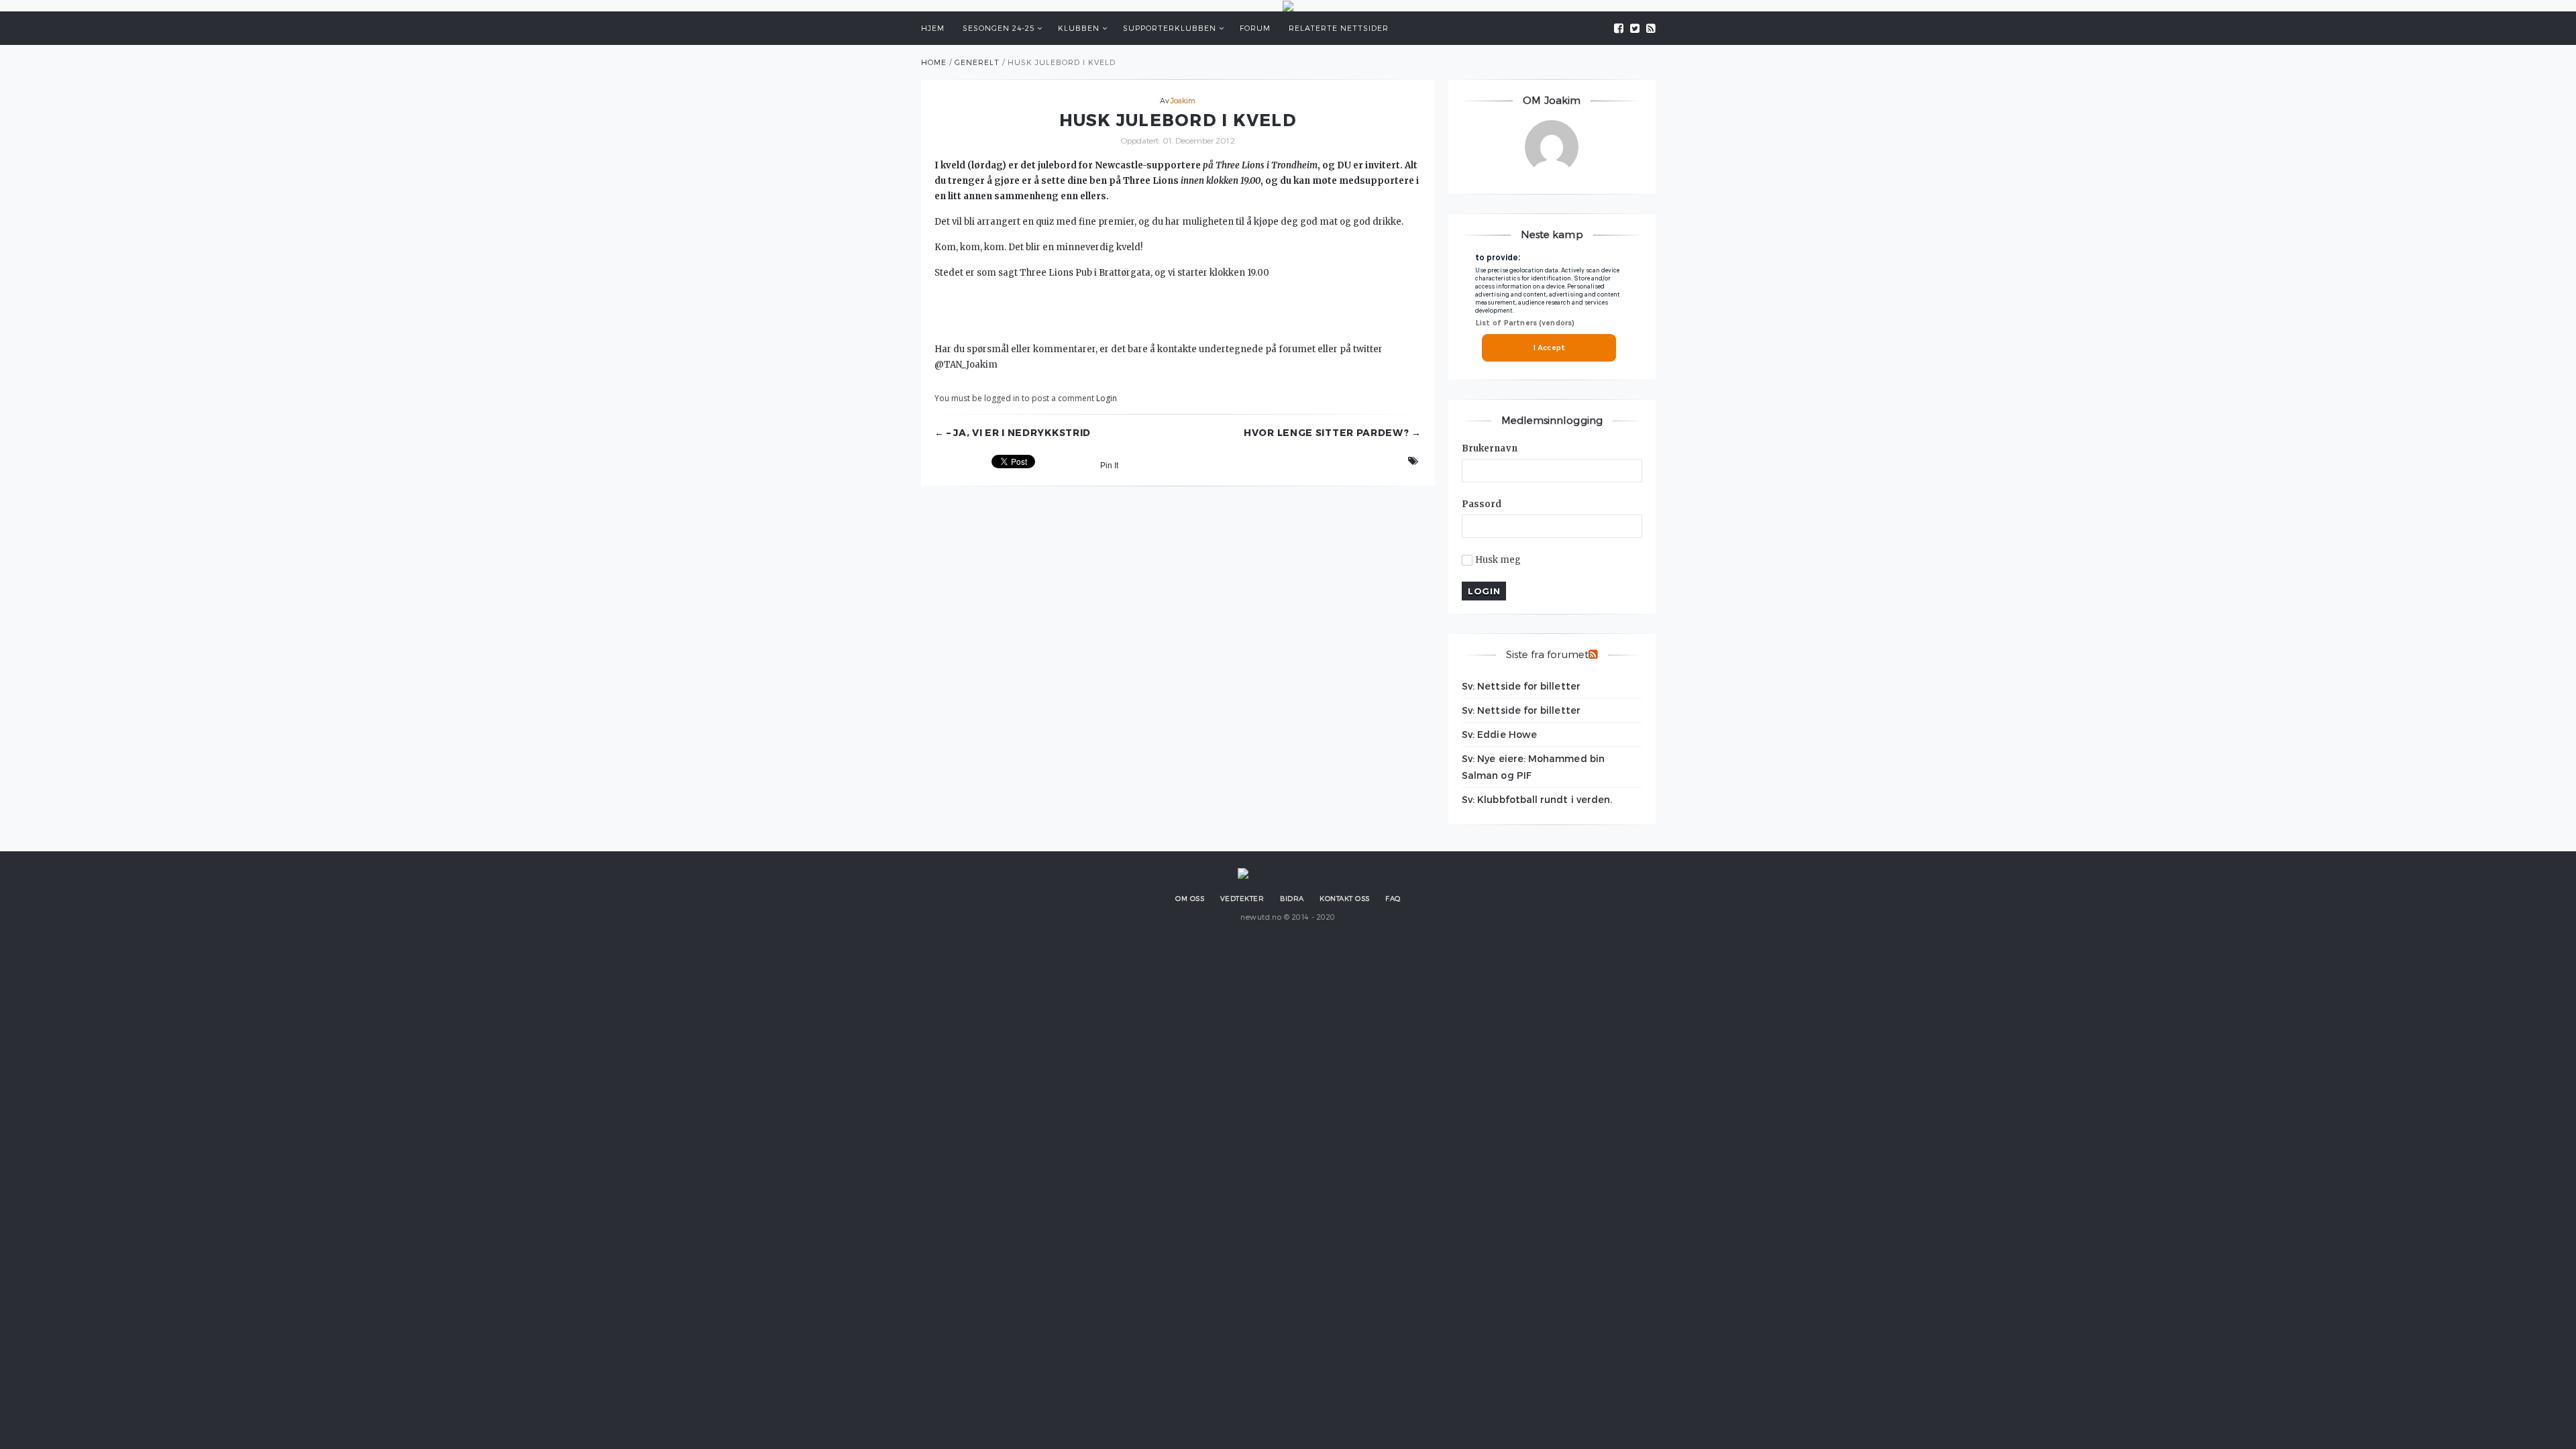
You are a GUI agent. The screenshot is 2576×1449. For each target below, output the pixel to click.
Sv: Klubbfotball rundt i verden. (1537, 799)
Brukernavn (1490, 448)
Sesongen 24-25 (999, 28)
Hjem (933, 28)
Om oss (1190, 898)
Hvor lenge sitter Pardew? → (1333, 433)
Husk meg (1498, 560)
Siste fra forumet (1547, 654)
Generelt (977, 62)
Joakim (1183, 100)
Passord (1482, 504)
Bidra (1292, 898)
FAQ (1393, 898)
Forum (1255, 28)
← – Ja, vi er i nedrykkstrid (1013, 433)
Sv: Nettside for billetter (1521, 686)
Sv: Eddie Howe (1499, 734)
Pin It (1109, 466)
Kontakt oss (1345, 898)
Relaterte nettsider (1339, 28)
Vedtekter (1242, 898)
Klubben (1079, 28)
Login (1107, 398)
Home (934, 62)
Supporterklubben (1170, 28)
